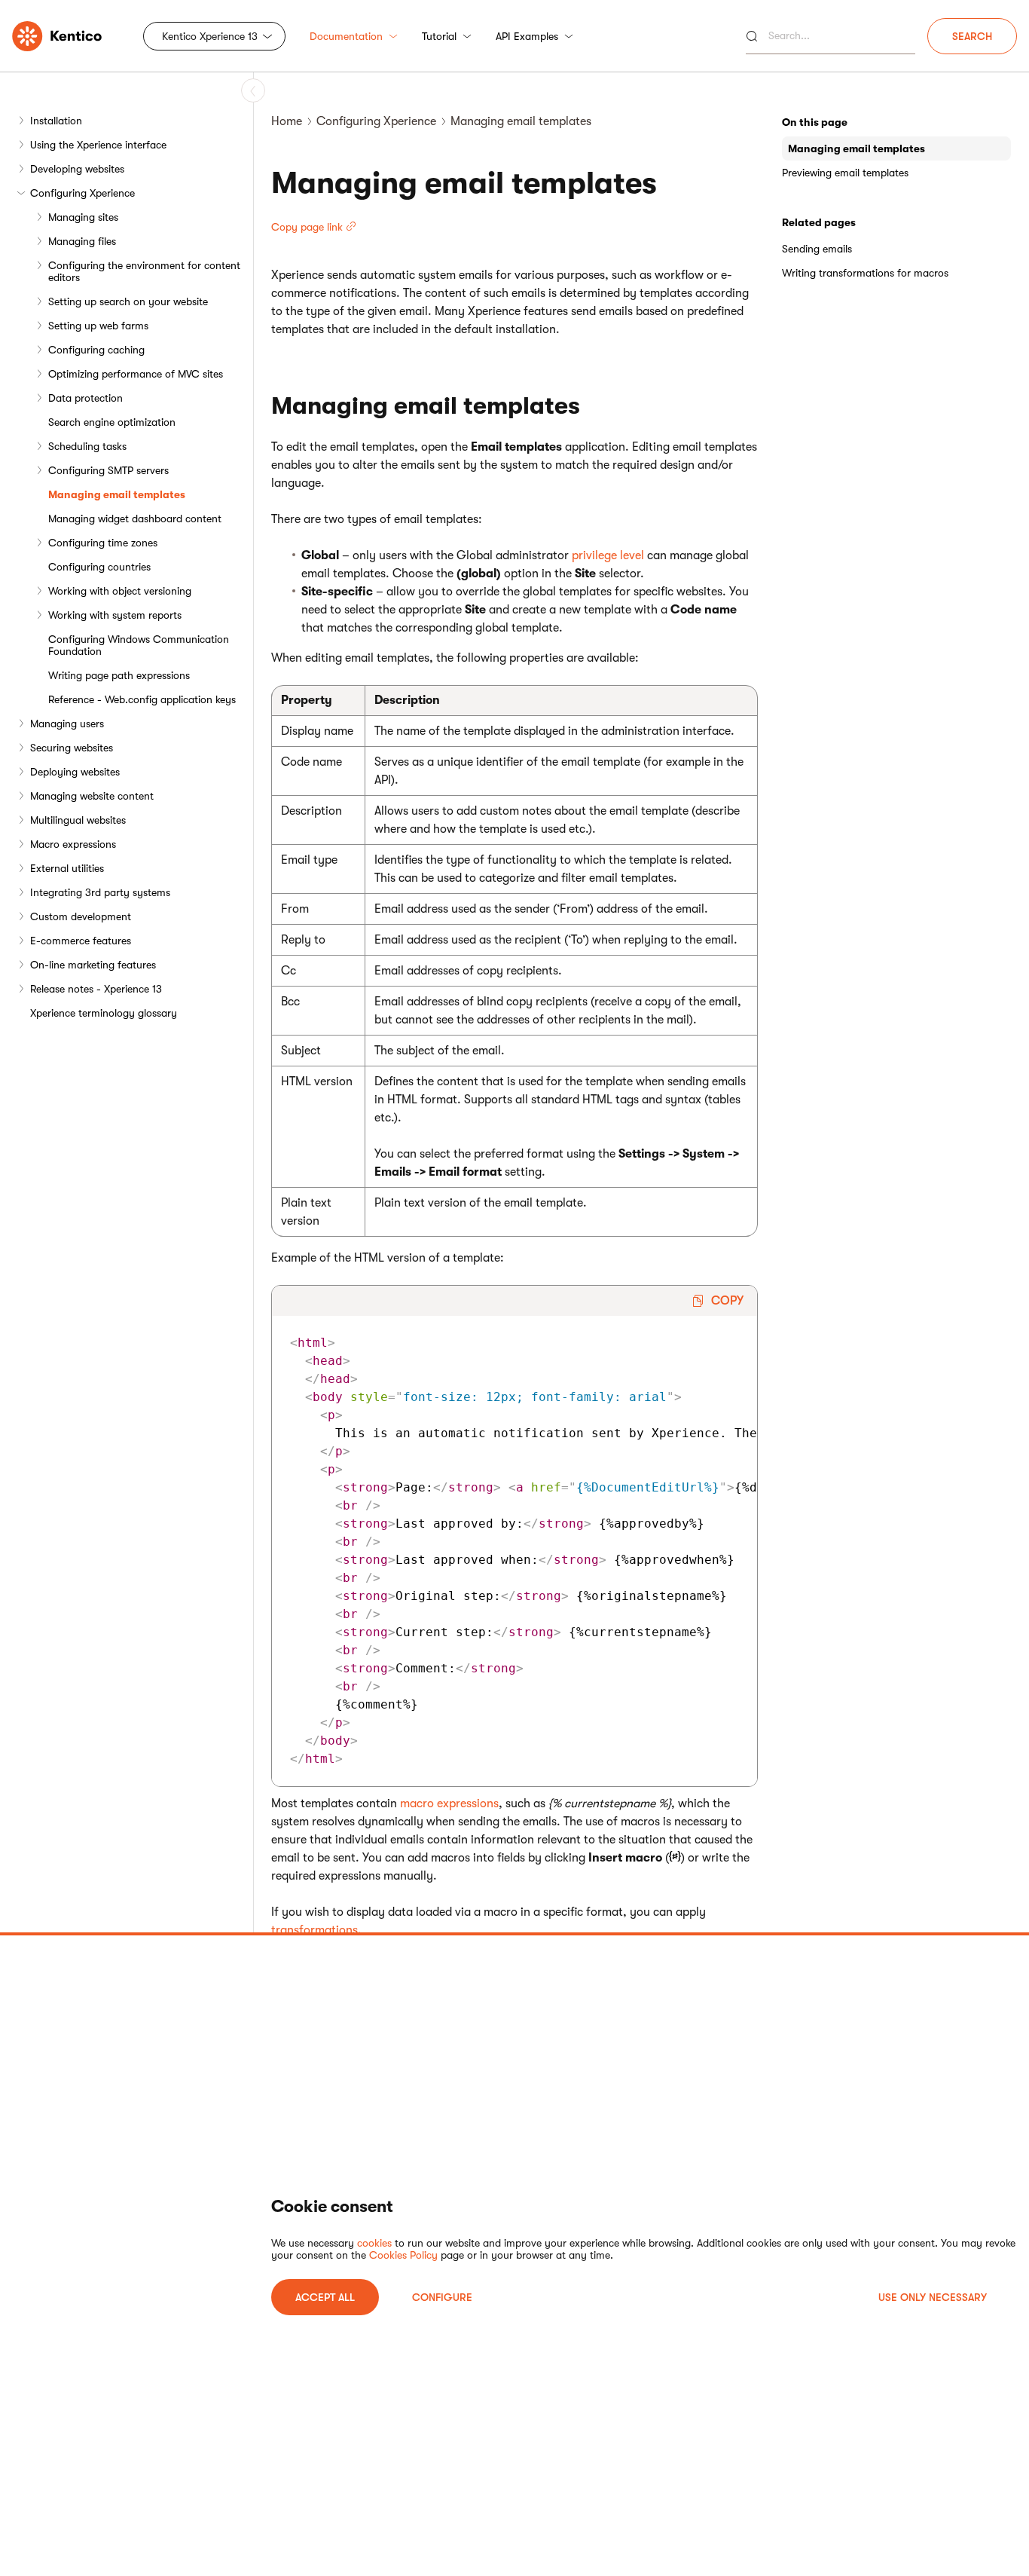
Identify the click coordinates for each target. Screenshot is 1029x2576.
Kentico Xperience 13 (210, 36)
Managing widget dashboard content (135, 519)
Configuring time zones (103, 543)
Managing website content (92, 796)
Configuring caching (96, 350)
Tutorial (439, 36)
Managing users (67, 724)
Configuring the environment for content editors (144, 271)
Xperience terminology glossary (104, 1013)
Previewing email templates (845, 173)
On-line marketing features (93, 965)
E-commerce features (81, 941)
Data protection (85, 398)
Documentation (346, 36)
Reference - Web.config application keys (142, 699)
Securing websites (72, 748)
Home (287, 121)
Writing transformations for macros (865, 273)
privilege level (608, 555)
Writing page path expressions (119, 675)
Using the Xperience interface (98, 145)
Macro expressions (73, 844)
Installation (56, 121)
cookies (374, 2243)
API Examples (527, 36)
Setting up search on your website (128, 301)
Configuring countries (99, 567)
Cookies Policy (403, 2255)
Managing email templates (117, 494)
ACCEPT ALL (325, 2297)
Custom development (81, 916)
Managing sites (83, 217)
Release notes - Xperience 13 (96, 989)
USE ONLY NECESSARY (933, 2297)
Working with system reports (115, 615)
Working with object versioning (120, 591)
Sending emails (817, 249)
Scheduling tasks (87, 446)
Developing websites (77, 169)
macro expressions (449, 1804)
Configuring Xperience (82, 193)
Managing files (82, 241)
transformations (315, 1930)
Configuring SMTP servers (108, 470)
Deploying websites (75, 772)
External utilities (67, 868)
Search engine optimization (112, 422)
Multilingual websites (78, 820)
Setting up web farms (98, 326)
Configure (442, 2297)
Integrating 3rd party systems (100, 892)
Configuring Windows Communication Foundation (139, 645)
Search (972, 36)
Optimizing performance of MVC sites (136, 374)
